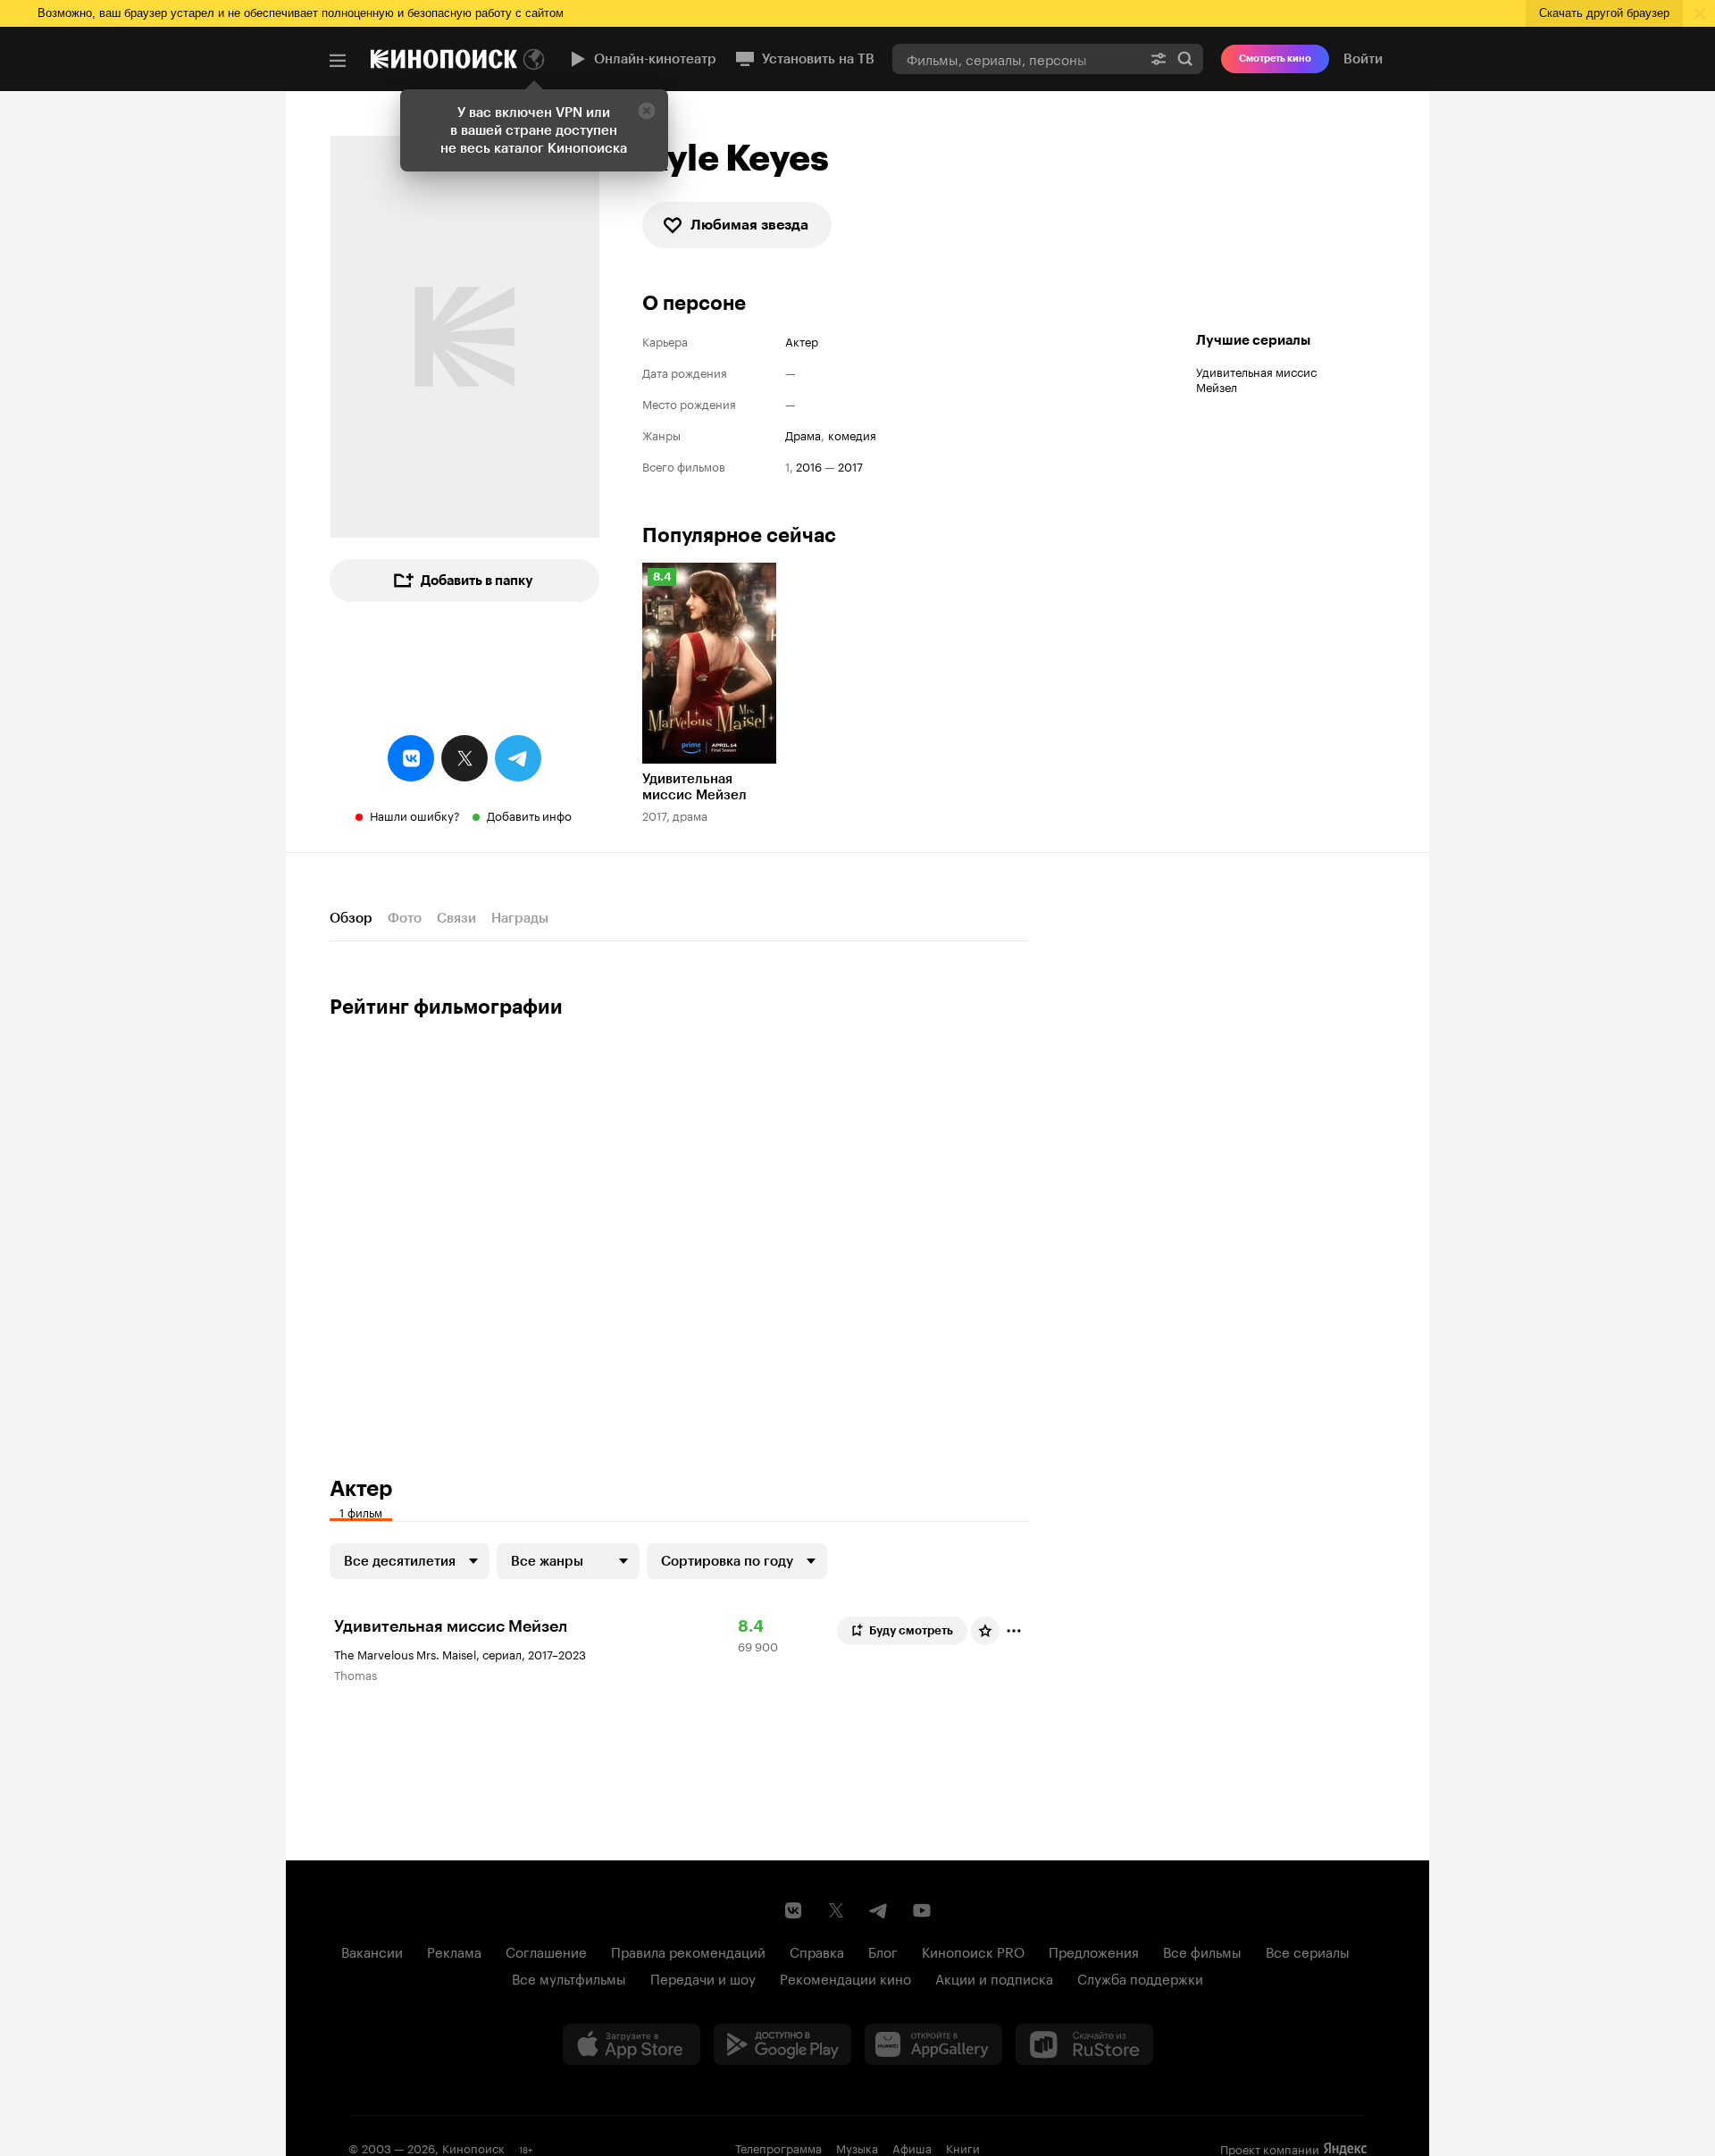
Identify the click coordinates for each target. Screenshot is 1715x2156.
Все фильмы (1202, 1951)
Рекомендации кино (845, 1977)
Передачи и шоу (703, 1977)
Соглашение (546, 1951)
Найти (1185, 58)
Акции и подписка (994, 1977)
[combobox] (1016, 58)
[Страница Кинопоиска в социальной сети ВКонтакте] (793, 1910)
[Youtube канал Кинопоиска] (922, 1910)
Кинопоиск (473, 2147)
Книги (963, 2147)
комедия (852, 435)
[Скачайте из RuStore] (1084, 2044)
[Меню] (338, 61)
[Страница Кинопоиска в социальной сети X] (836, 1910)
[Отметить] (1014, 1631)
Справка (817, 1951)
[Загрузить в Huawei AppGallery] (933, 2044)
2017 (850, 466)
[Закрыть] (647, 111)
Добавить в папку (477, 581)
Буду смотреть (911, 1630)
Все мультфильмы (569, 1977)
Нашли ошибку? (415, 815)
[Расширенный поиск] (1159, 58)
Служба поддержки (1140, 1977)
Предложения (1094, 1951)
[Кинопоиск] (444, 59)
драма (803, 435)
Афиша (912, 2147)
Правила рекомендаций (688, 1951)
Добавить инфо (529, 815)
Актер (802, 341)
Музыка (857, 2147)
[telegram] (518, 758)
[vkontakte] (411, 758)
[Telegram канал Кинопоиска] (879, 1910)
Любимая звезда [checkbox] (749, 225)
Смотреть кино (1275, 58)
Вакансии (372, 1951)
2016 (809, 466)
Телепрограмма (778, 2147)
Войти (1363, 59)
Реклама (454, 1951)
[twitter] (464, 758)
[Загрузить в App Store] (632, 2044)
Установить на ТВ (818, 59)
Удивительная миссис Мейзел (1256, 378)
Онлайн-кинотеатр (655, 59)
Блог (883, 1951)
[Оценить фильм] (985, 1631)
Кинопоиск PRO (973, 1951)
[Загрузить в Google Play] (782, 2044)
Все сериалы (1308, 1951)
